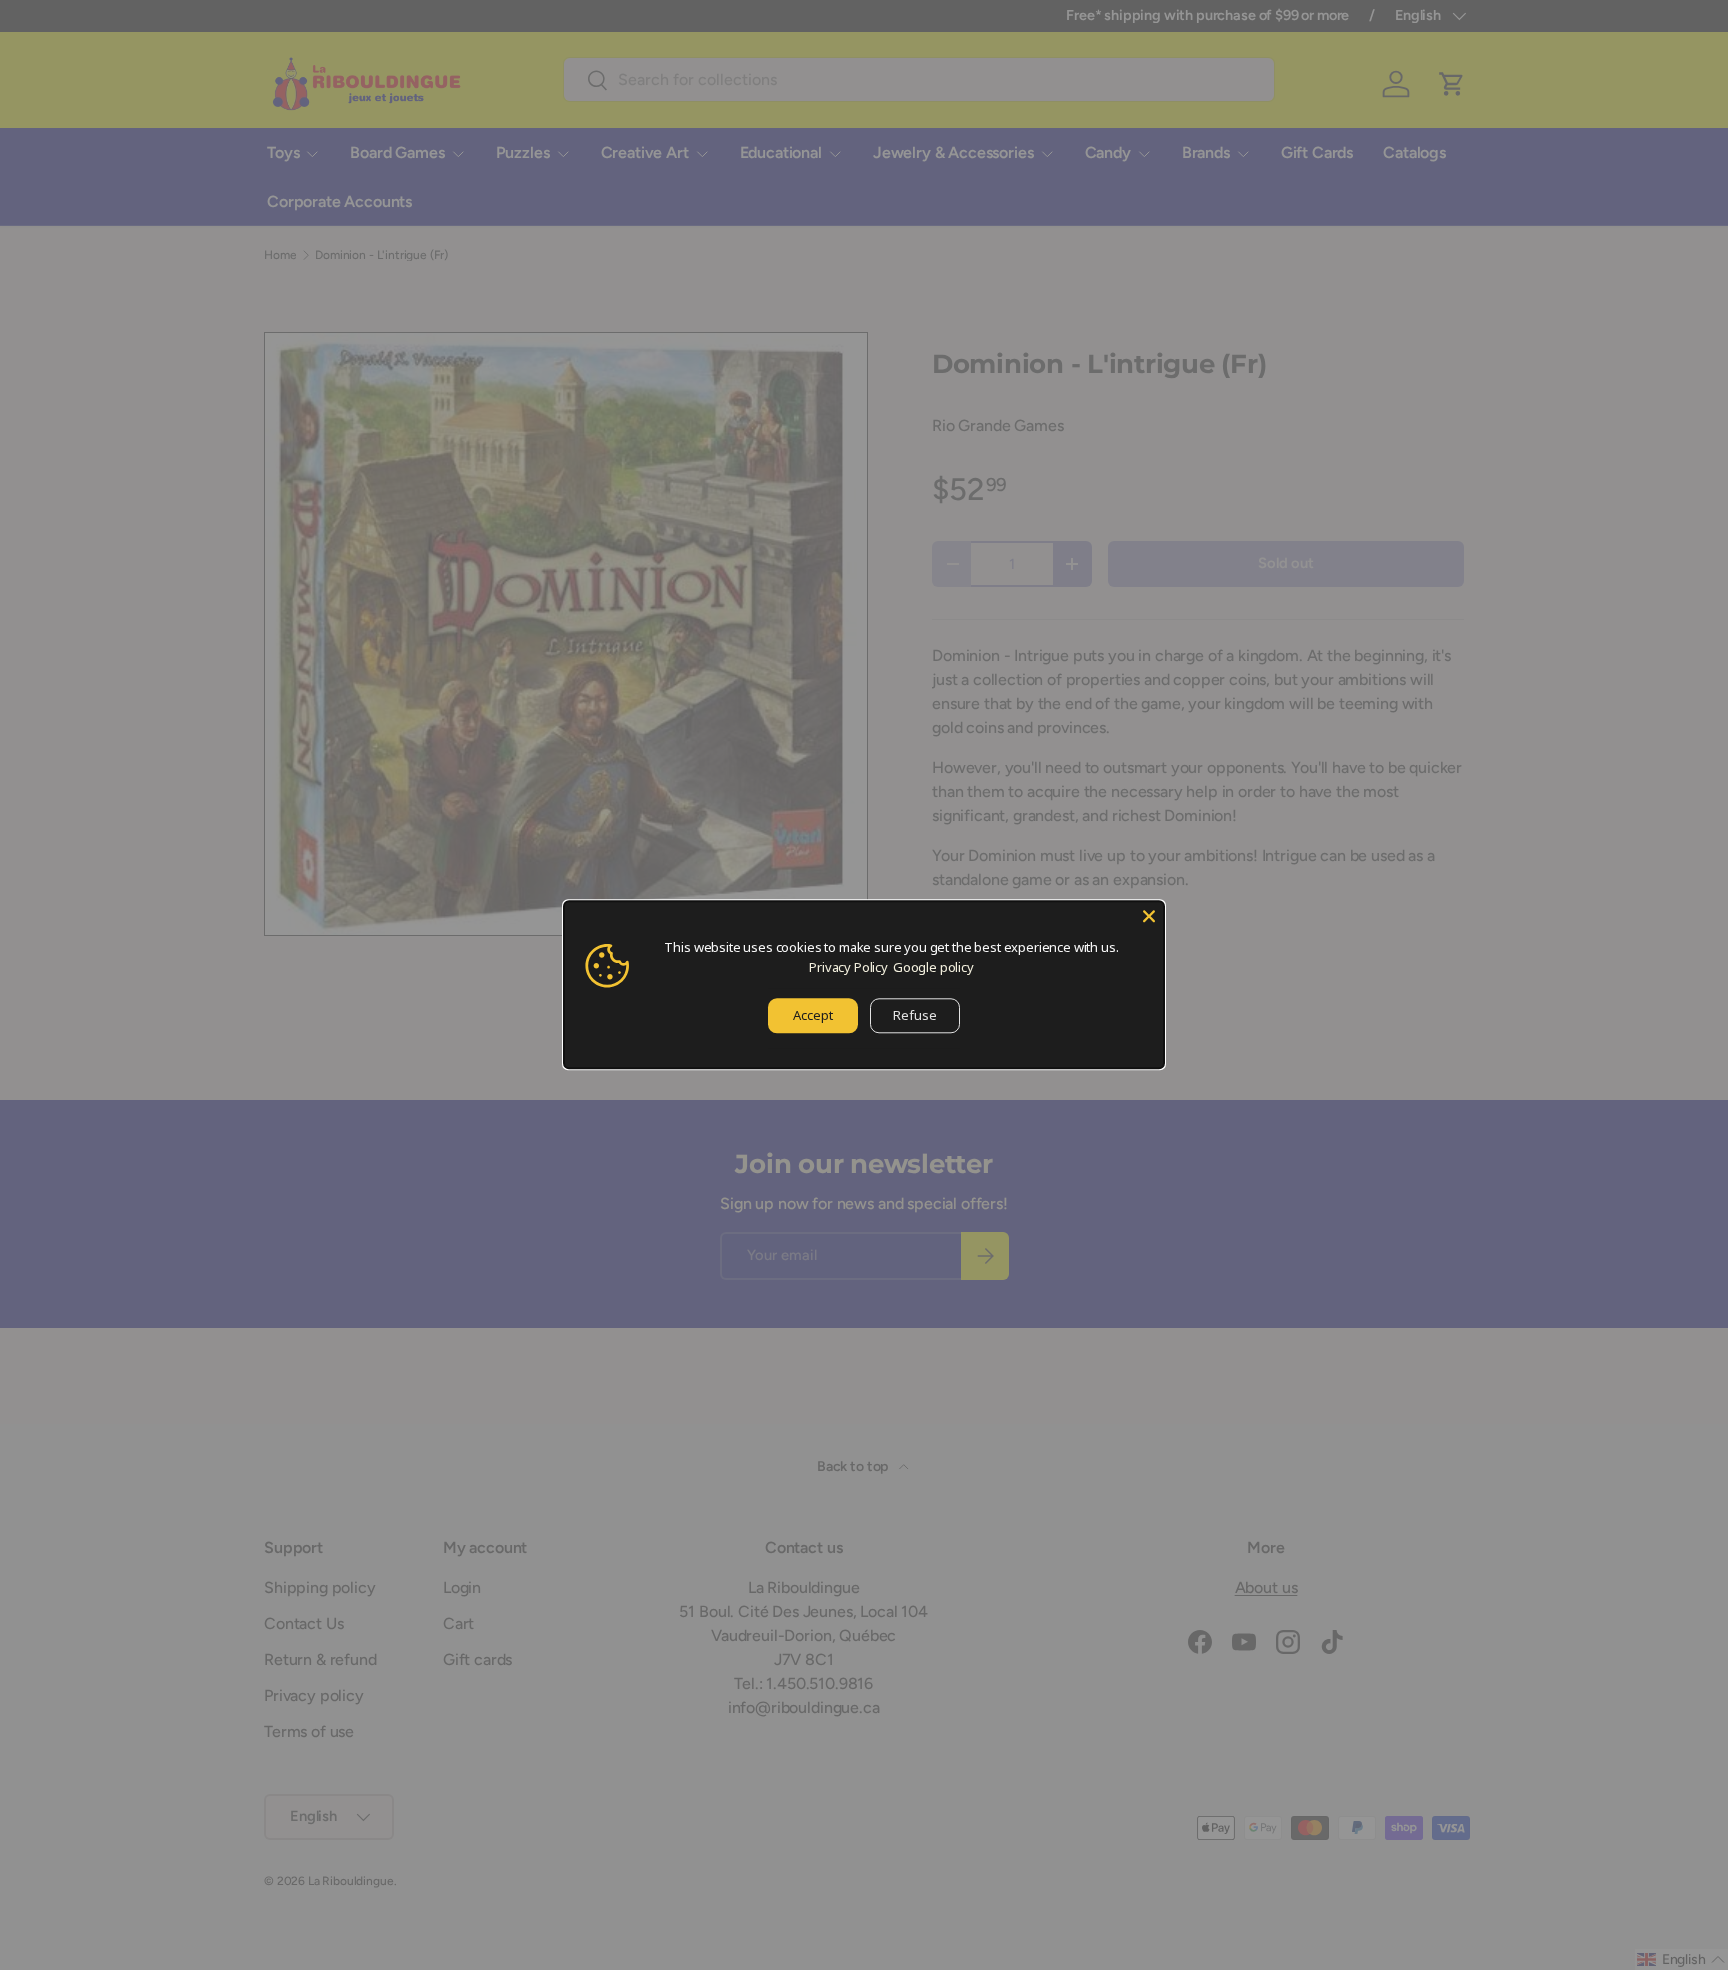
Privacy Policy (848, 967)
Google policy (933, 967)
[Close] (1149, 916)
